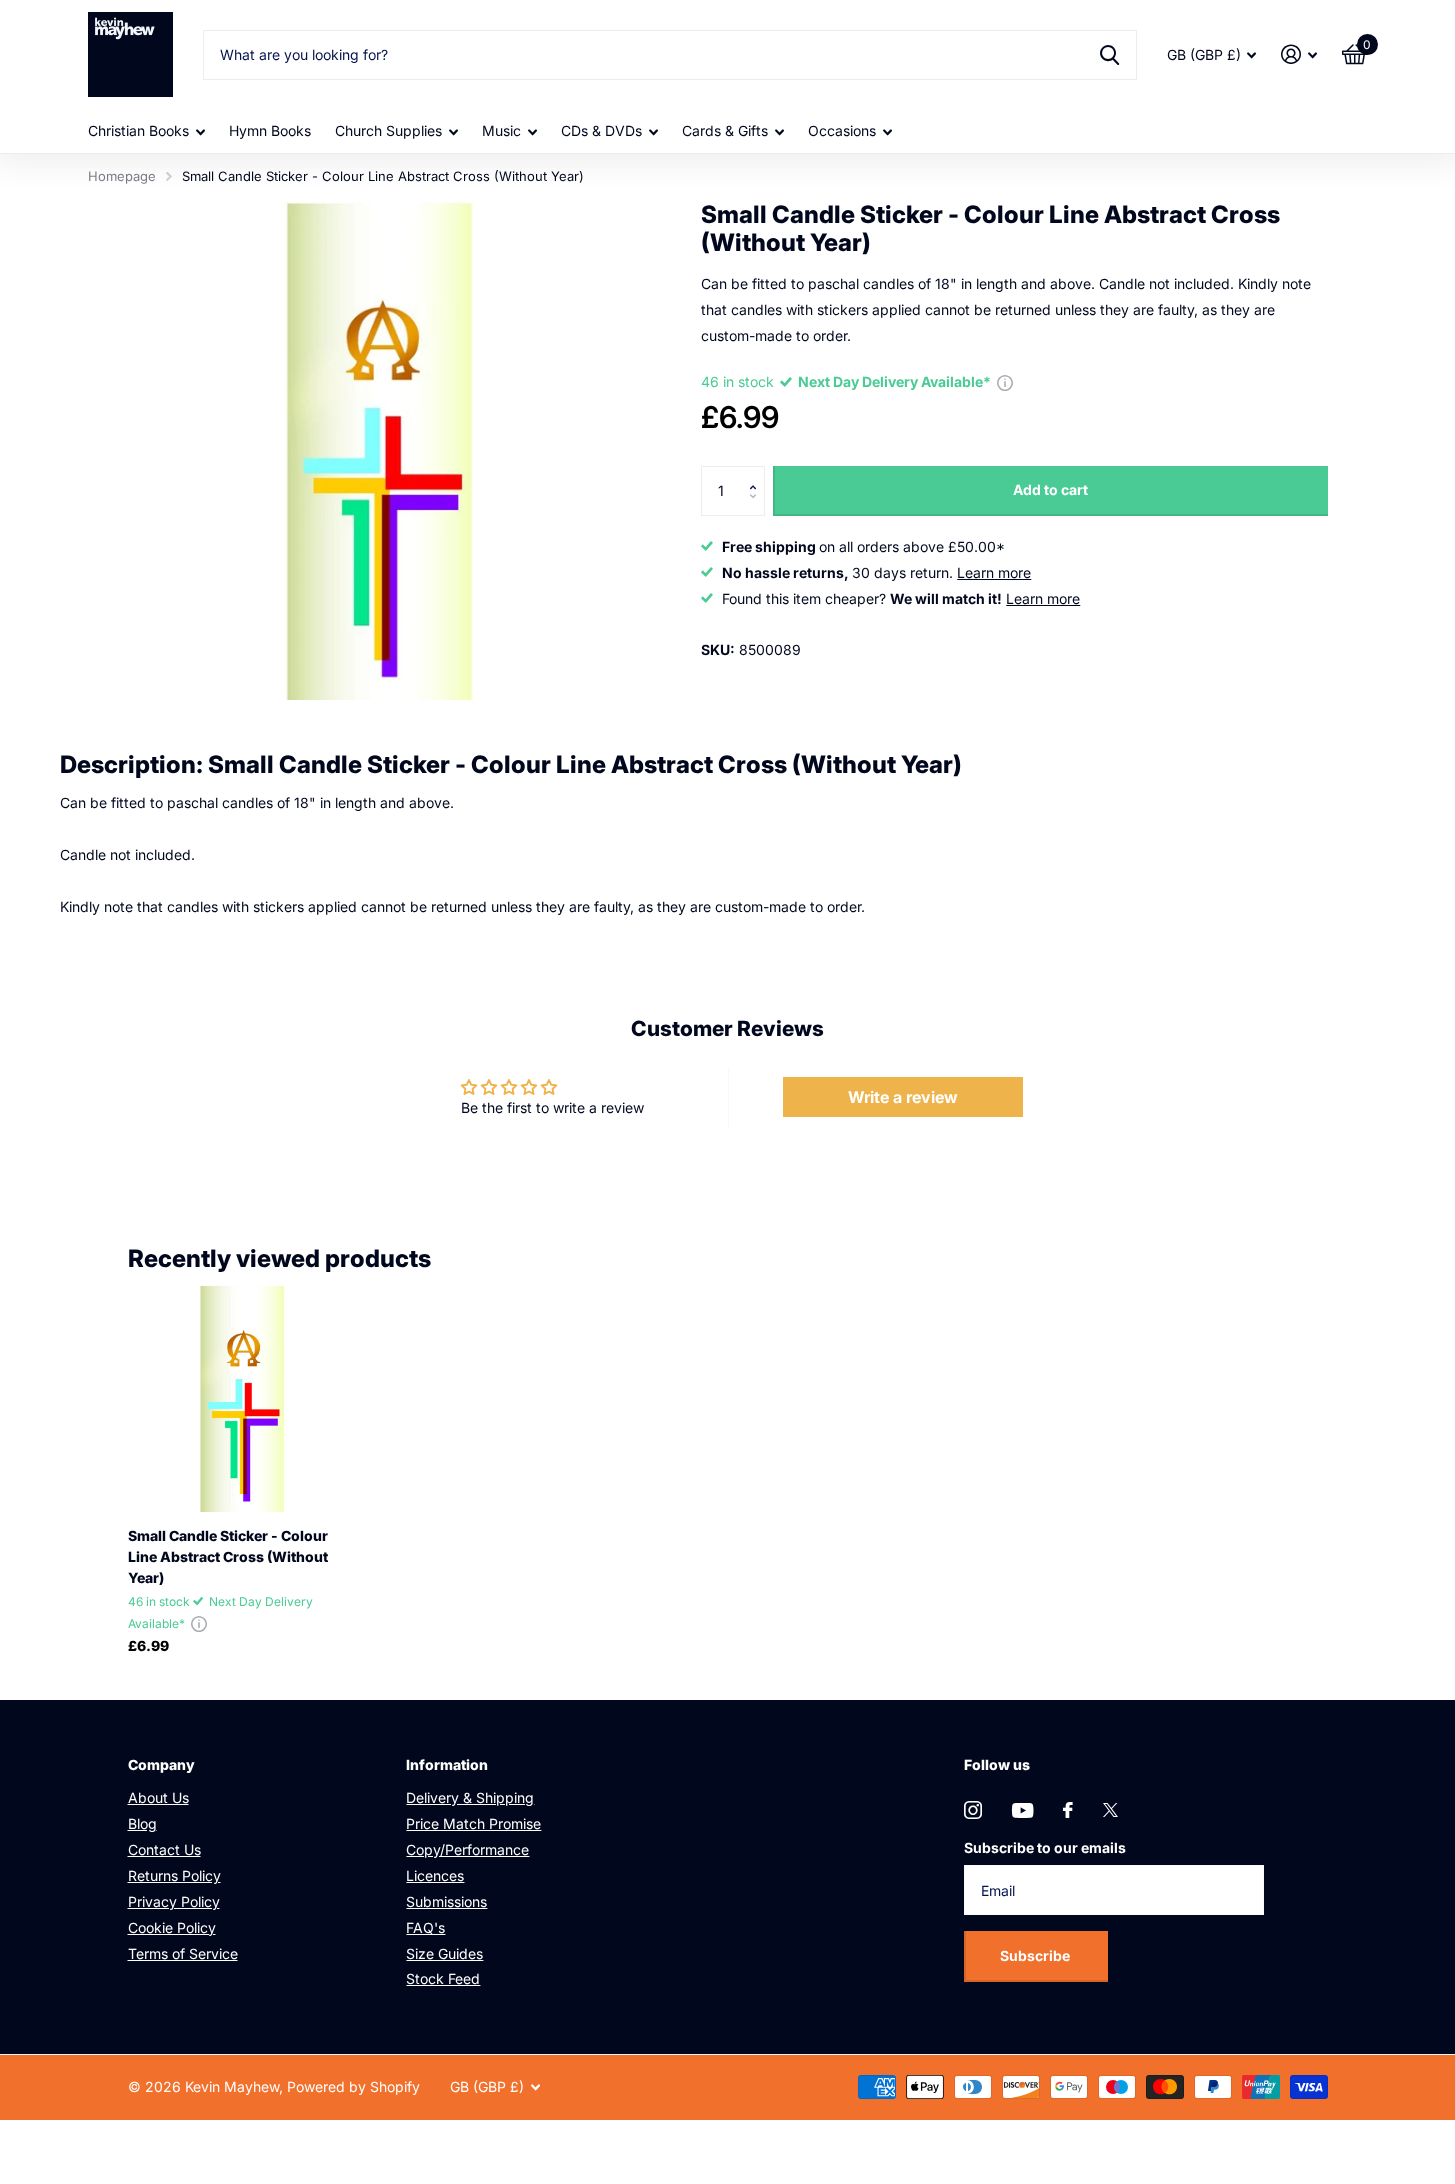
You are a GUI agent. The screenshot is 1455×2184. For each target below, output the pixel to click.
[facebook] (1068, 1810)
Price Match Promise (473, 1823)
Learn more (994, 572)
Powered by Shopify (353, 2086)
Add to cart (1050, 489)
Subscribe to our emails (1045, 1847)
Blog (142, 1823)
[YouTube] (1022, 1810)
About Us (158, 1797)
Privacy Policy (174, 1901)
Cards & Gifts (725, 130)
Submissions (446, 1901)
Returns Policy (174, 1875)
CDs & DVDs (601, 130)
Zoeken (1109, 55)
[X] (1110, 1810)
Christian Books (138, 130)
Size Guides (444, 1953)
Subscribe (1036, 1955)
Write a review (903, 1097)
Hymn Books (270, 130)
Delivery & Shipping (470, 1797)
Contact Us (164, 1849)
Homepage (122, 176)
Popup (1005, 381)
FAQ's (425, 1927)
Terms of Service (183, 1953)
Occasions (842, 130)
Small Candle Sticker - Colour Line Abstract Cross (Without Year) (228, 1556)
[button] (757, 473)
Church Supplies (388, 130)
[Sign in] (1299, 54)
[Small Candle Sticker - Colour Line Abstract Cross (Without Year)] (241, 1398)
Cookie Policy (172, 1927)
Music (501, 130)
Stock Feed (443, 1978)
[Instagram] (973, 1810)
